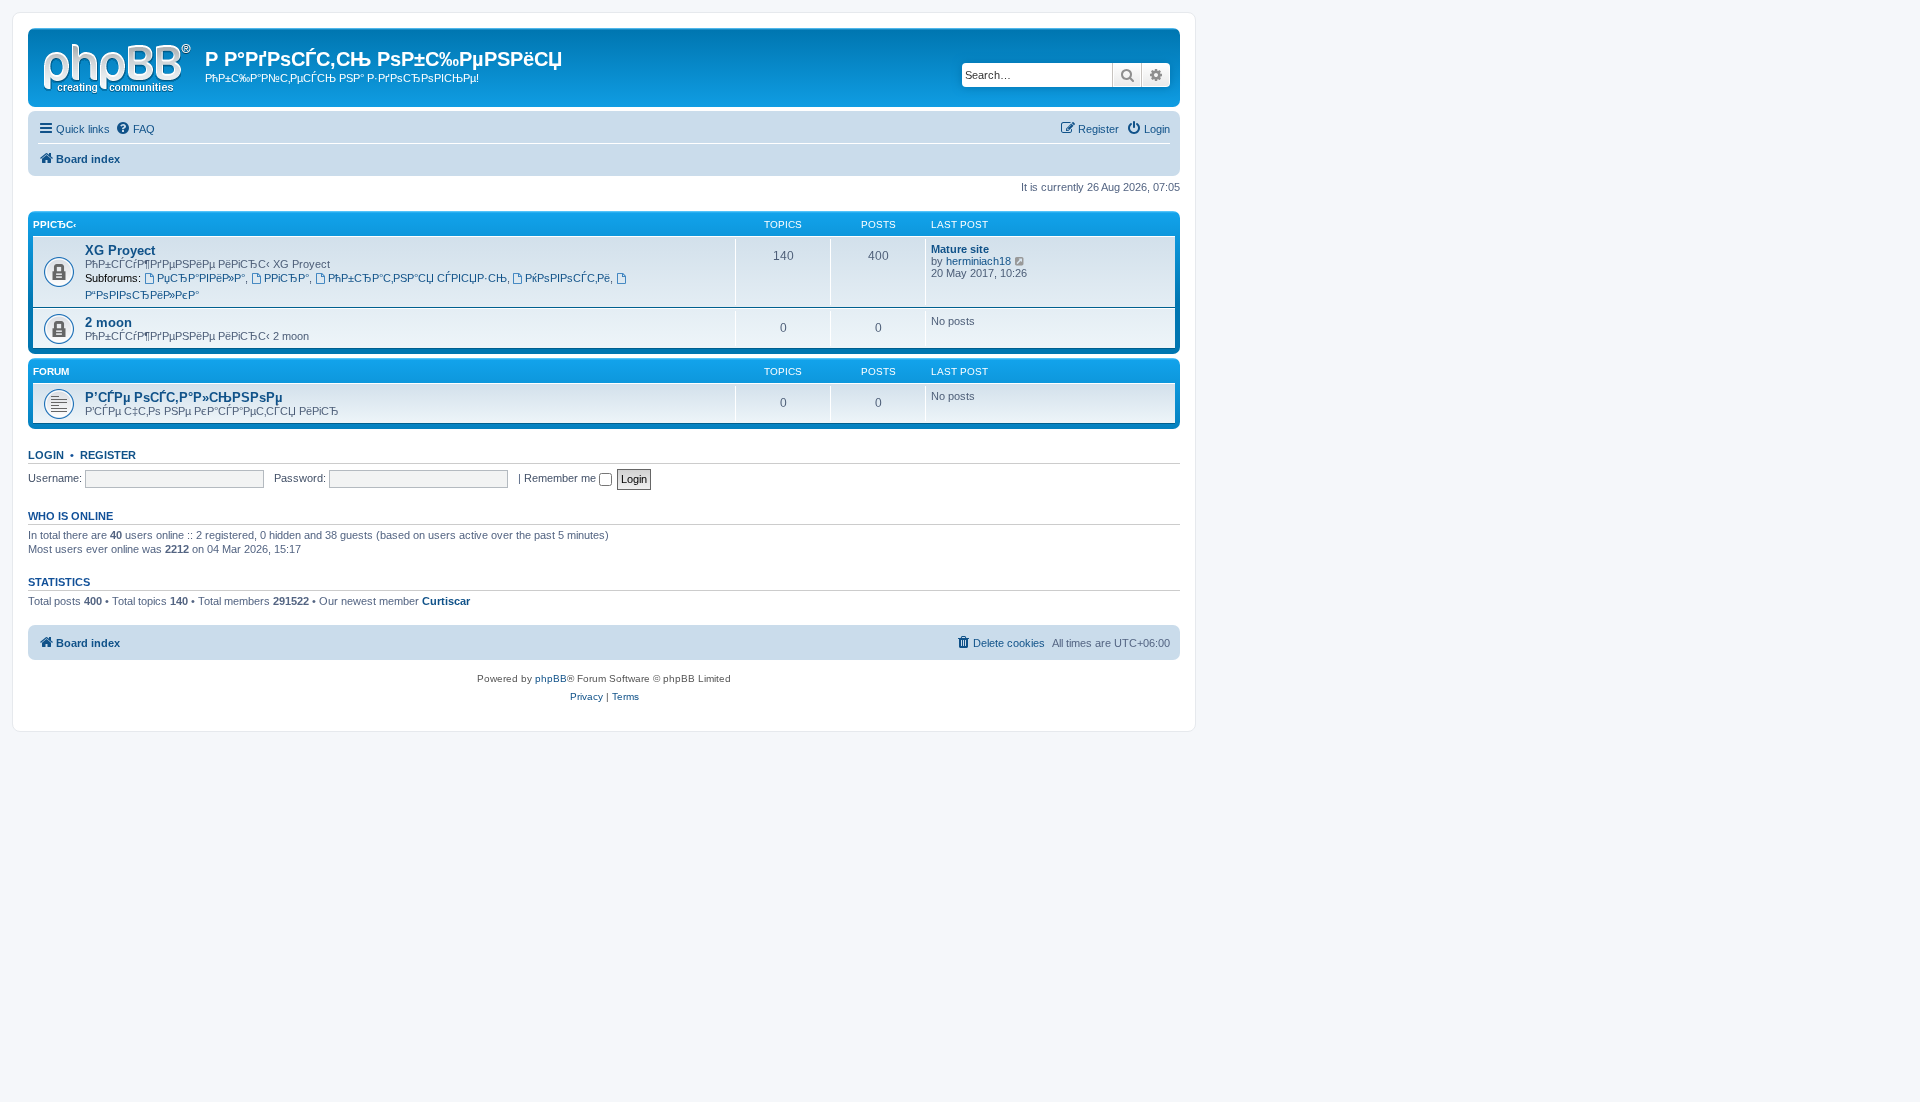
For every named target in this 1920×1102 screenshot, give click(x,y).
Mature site (960, 249)
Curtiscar (446, 601)
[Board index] (119, 65)
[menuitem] (135, 129)
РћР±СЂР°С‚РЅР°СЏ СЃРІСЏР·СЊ (417, 278)
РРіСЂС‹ (54, 224)
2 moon (108, 322)
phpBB (551, 678)
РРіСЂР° (286, 278)
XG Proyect (120, 250)
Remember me (561, 478)
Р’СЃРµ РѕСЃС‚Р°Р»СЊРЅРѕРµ (183, 397)
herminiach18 (978, 261)
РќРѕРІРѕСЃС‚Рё (567, 278)
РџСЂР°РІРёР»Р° (201, 278)
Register (108, 455)
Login (46, 455)
